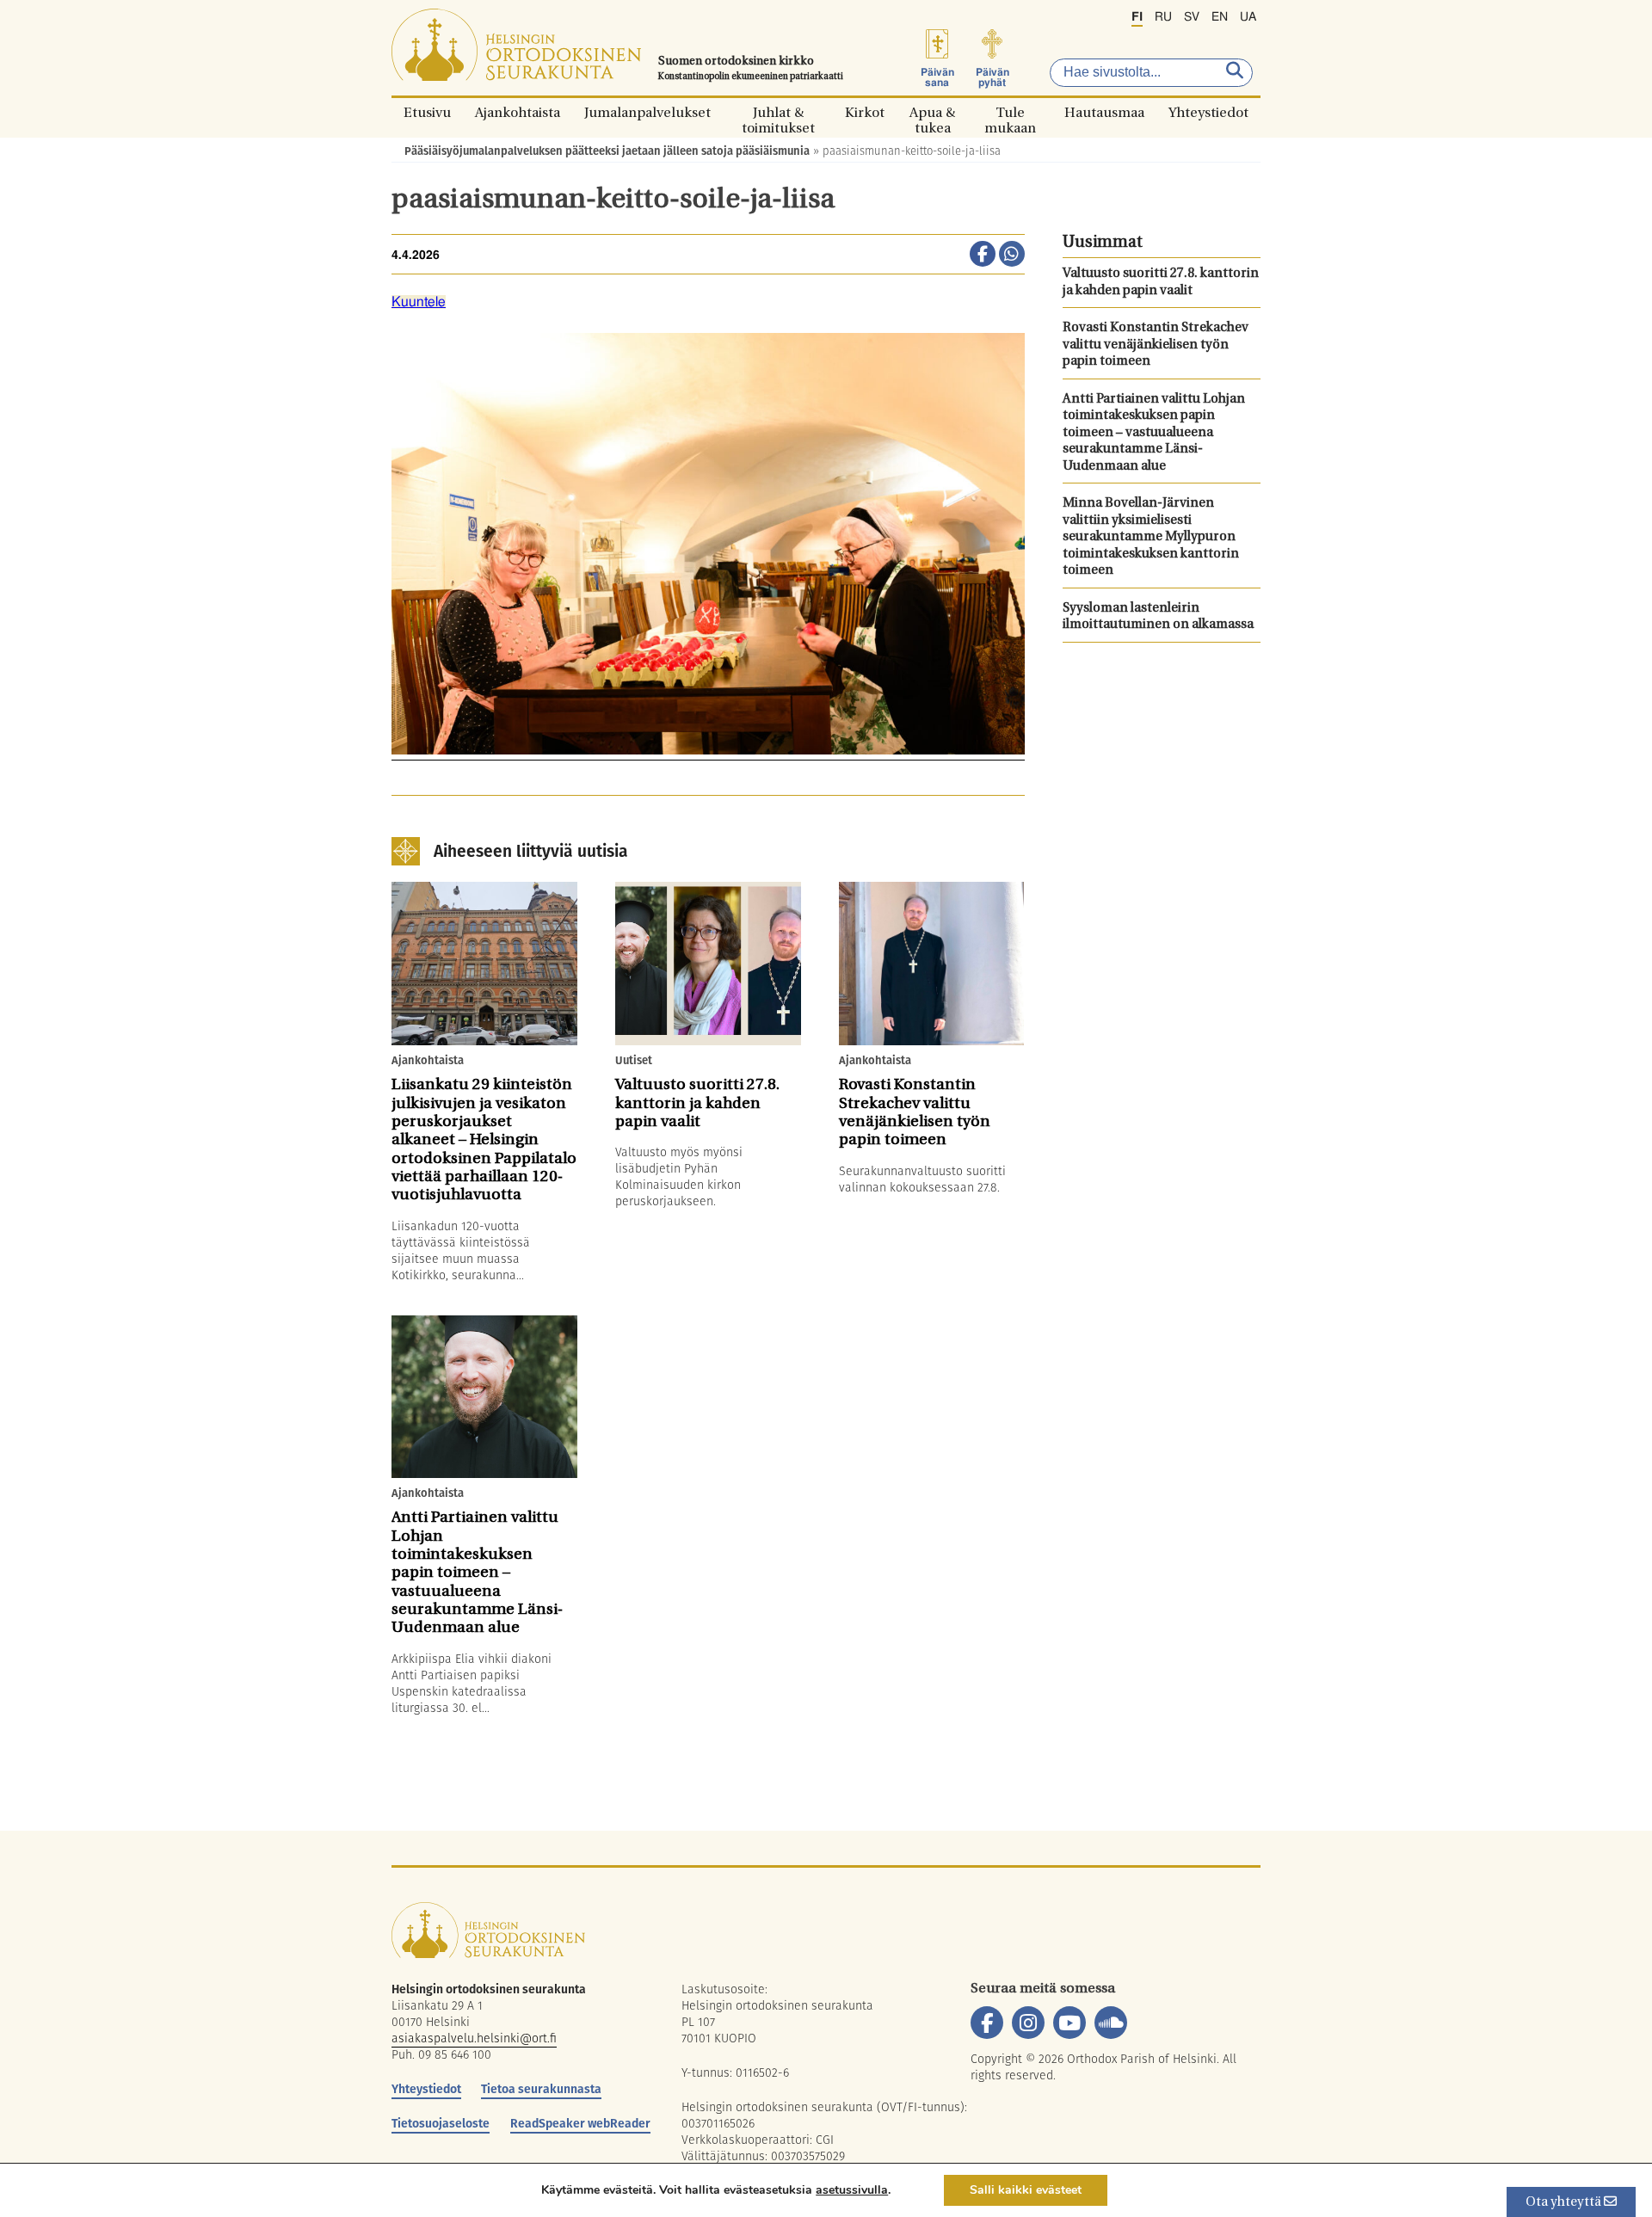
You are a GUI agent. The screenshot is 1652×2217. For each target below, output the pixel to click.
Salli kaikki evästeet (1026, 2190)
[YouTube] (1069, 2023)
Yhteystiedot (1208, 112)
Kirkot (865, 112)
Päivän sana (937, 77)
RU (1163, 17)
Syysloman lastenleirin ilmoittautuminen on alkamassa (1158, 617)
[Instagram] (1028, 2023)
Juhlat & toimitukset (778, 112)
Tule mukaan (1010, 112)
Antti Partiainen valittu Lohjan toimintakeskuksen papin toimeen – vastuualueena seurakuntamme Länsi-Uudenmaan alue (1154, 433)
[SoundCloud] (1111, 2023)
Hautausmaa (1104, 112)
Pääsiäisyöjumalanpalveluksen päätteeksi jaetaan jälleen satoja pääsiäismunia (607, 151)
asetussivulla (852, 2190)
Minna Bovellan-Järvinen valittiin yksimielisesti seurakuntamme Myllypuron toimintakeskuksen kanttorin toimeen (1151, 537)
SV (1192, 17)
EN (1220, 17)
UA (1248, 17)
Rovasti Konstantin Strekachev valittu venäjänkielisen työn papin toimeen (1156, 345)
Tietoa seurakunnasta (541, 2089)
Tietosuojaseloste (441, 2123)
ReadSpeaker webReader (580, 2123)
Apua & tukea (932, 112)
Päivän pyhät (992, 77)
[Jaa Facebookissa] (983, 256)
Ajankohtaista (518, 112)
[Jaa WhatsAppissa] (1012, 256)
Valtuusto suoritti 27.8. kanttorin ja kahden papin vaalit (1161, 283)
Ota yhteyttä (1565, 2203)
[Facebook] (987, 2023)
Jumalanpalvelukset (647, 112)
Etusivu (427, 112)
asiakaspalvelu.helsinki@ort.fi (474, 2038)
